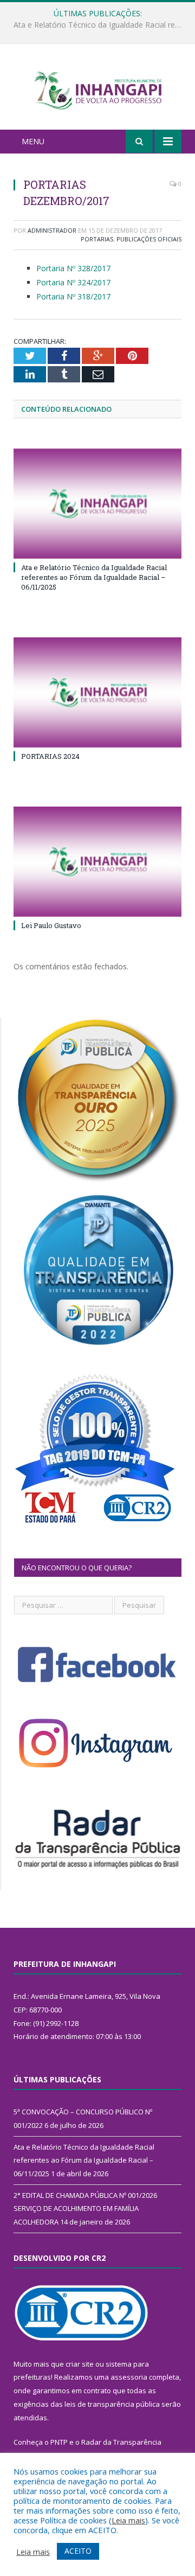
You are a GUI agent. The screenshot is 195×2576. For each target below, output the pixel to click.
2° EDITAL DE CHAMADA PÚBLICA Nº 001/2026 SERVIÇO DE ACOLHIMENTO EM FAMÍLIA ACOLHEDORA (85, 2209)
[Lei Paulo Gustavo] (97, 862)
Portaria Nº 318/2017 (73, 296)
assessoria (129, 2377)
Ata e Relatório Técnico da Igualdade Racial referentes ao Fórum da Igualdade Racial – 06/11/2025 (100, 25)
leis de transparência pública (112, 2404)
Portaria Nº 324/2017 (73, 282)
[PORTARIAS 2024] (97, 692)
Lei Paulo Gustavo (51, 925)
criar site (80, 2364)
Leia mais (128, 2520)
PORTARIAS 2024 (50, 756)
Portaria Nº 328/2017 (73, 268)
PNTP (59, 2442)
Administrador (52, 230)
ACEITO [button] (78, 2551)
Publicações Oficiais (149, 239)
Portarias (97, 239)
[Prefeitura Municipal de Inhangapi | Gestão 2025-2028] (97, 88)
